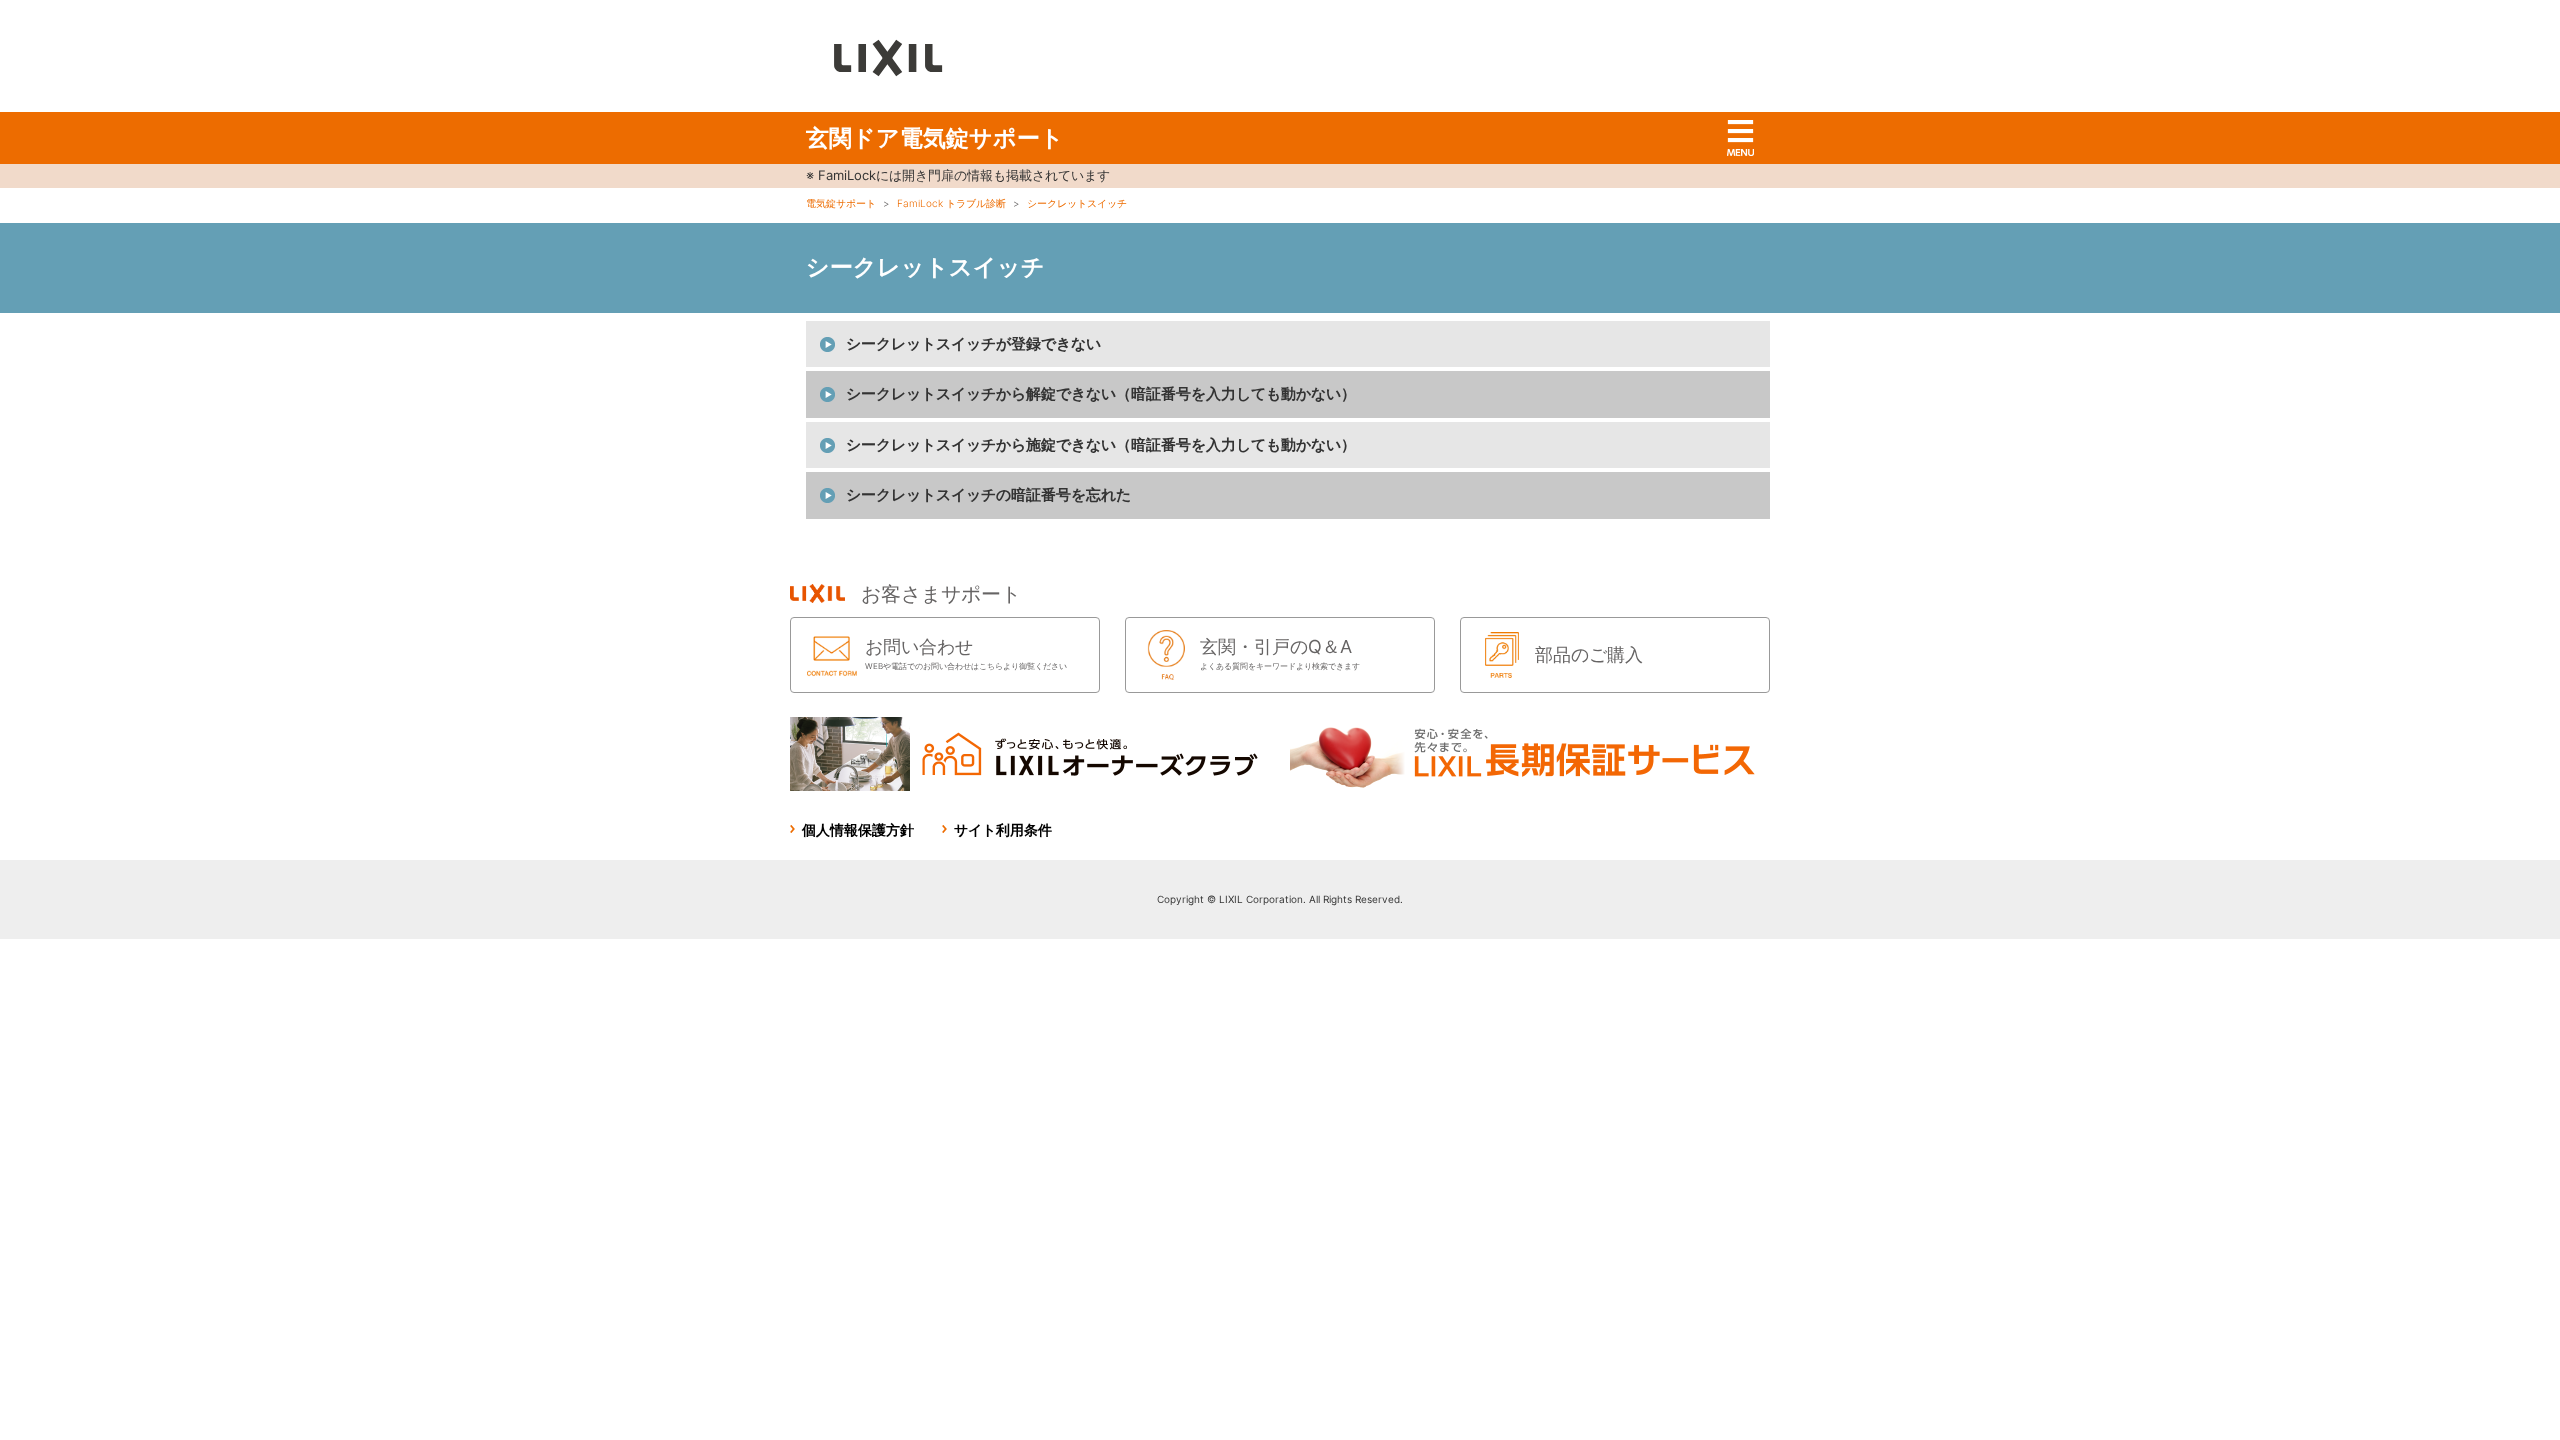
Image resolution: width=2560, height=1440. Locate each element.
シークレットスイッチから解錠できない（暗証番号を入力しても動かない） (1101, 393)
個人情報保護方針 (858, 829)
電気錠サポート (841, 203)
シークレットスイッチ (1077, 203)
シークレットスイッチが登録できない (973, 343)
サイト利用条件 (1003, 829)
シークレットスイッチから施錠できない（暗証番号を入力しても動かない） (1101, 444)
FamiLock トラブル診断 (951, 203)
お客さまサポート (941, 594)
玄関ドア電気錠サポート (935, 138)
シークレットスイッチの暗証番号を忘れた (988, 494)
